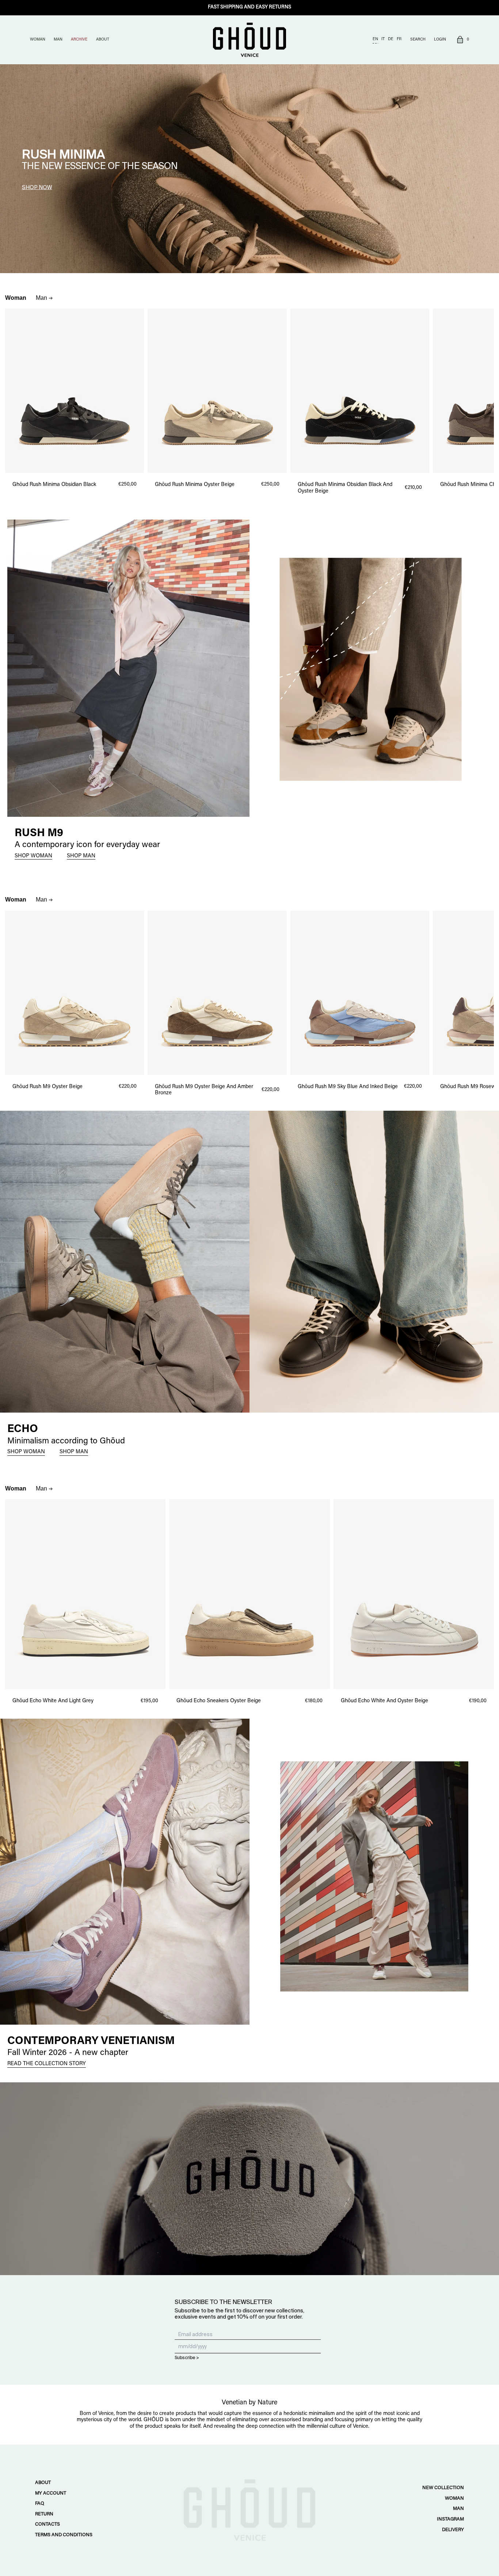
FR (399, 39)
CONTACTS (47, 2524)
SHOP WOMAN (33, 856)
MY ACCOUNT (51, 2493)
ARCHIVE (79, 40)
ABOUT (103, 40)
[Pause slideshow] (3, 67)
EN (375, 39)
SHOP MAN (81, 856)
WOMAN (38, 40)
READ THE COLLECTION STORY (47, 2064)
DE (391, 39)
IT (383, 39)
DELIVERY (453, 2530)
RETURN (44, 2514)
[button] (462, 40)
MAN (58, 40)
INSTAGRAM (450, 2519)
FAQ (40, 2504)
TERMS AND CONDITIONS (64, 2535)
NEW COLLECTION (443, 2488)
